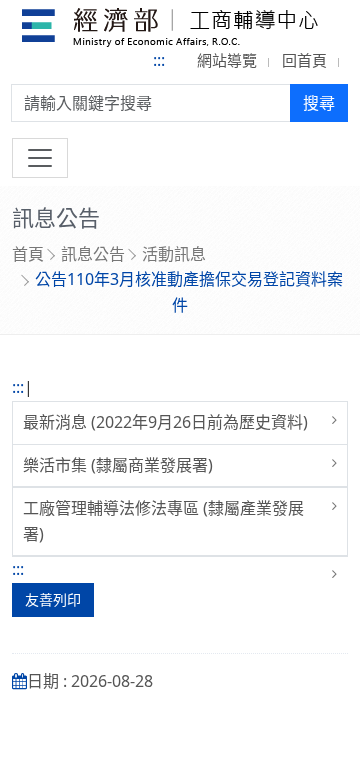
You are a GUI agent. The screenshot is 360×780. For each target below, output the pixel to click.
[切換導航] (40, 158)
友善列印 (53, 599)
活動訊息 (174, 254)
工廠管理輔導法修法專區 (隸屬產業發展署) (163, 521)
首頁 (28, 254)
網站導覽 (227, 60)
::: (159, 60)
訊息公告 (93, 254)
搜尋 (319, 103)
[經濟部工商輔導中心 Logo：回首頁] (171, 31)
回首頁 (304, 60)
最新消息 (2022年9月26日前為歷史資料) (165, 422)
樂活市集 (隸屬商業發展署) (118, 465)
